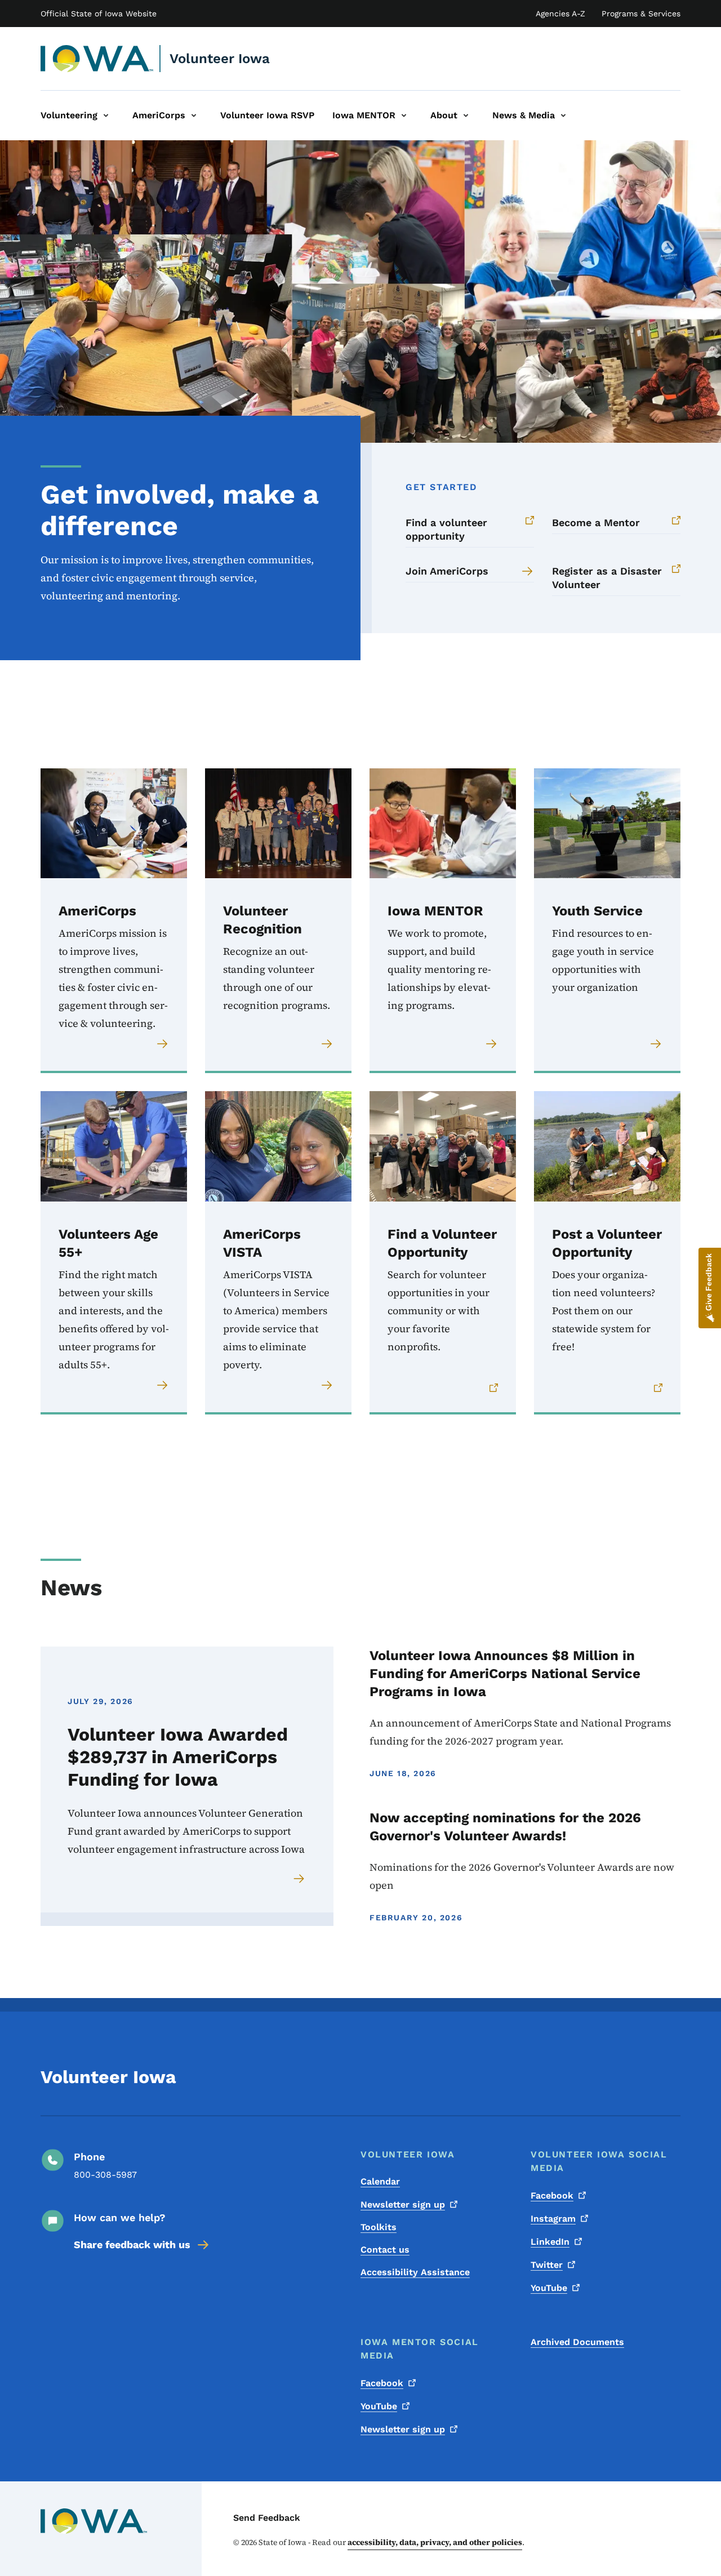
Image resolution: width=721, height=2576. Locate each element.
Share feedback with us (132, 2244)
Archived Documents (577, 2342)
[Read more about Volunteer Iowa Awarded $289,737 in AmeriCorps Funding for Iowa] (300, 1879)
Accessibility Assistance (415, 2272)
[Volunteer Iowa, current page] (97, 59)
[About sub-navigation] (466, 115)
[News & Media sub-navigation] (563, 115)
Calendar (380, 2181)
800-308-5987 (105, 2175)
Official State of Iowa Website (99, 14)
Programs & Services (641, 14)
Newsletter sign (403, 2204)
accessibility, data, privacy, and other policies (435, 2542)
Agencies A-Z (560, 14)
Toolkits (379, 2227)
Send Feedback (267, 2518)
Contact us (385, 2250)
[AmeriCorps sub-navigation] (194, 115)
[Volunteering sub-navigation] (106, 115)
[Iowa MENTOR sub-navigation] (404, 115)
